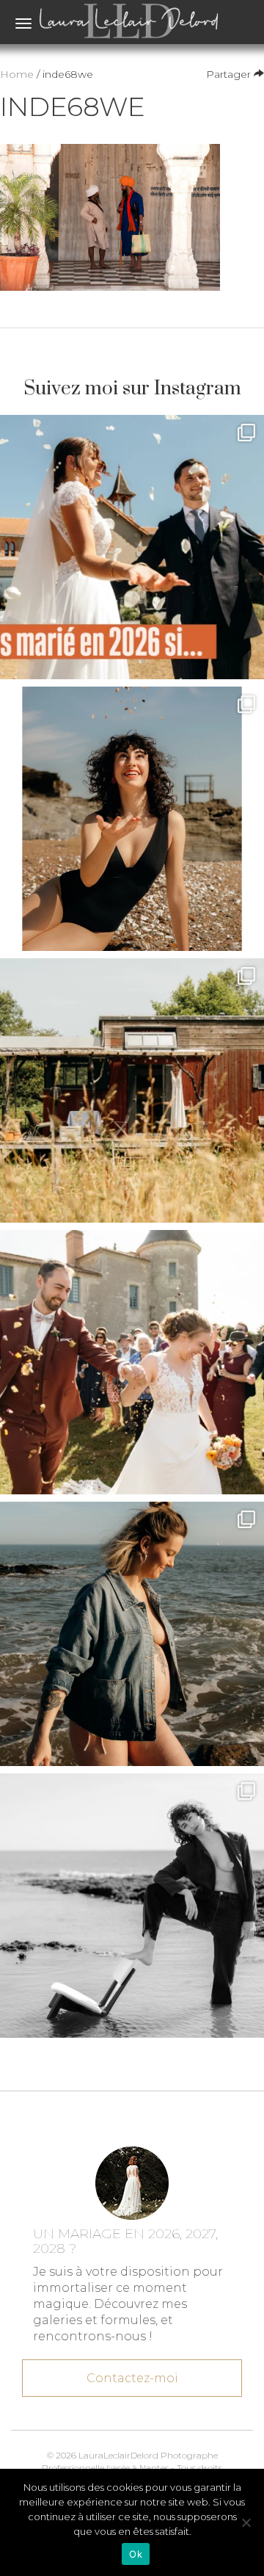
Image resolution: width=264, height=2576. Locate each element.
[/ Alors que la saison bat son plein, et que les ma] (132, 547)
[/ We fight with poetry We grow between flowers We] (132, 1906)
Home (17, 74)
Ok (136, 2554)
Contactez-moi (132, 2378)
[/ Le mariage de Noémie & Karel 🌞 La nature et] (132, 1090)
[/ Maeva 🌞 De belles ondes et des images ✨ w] (132, 819)
